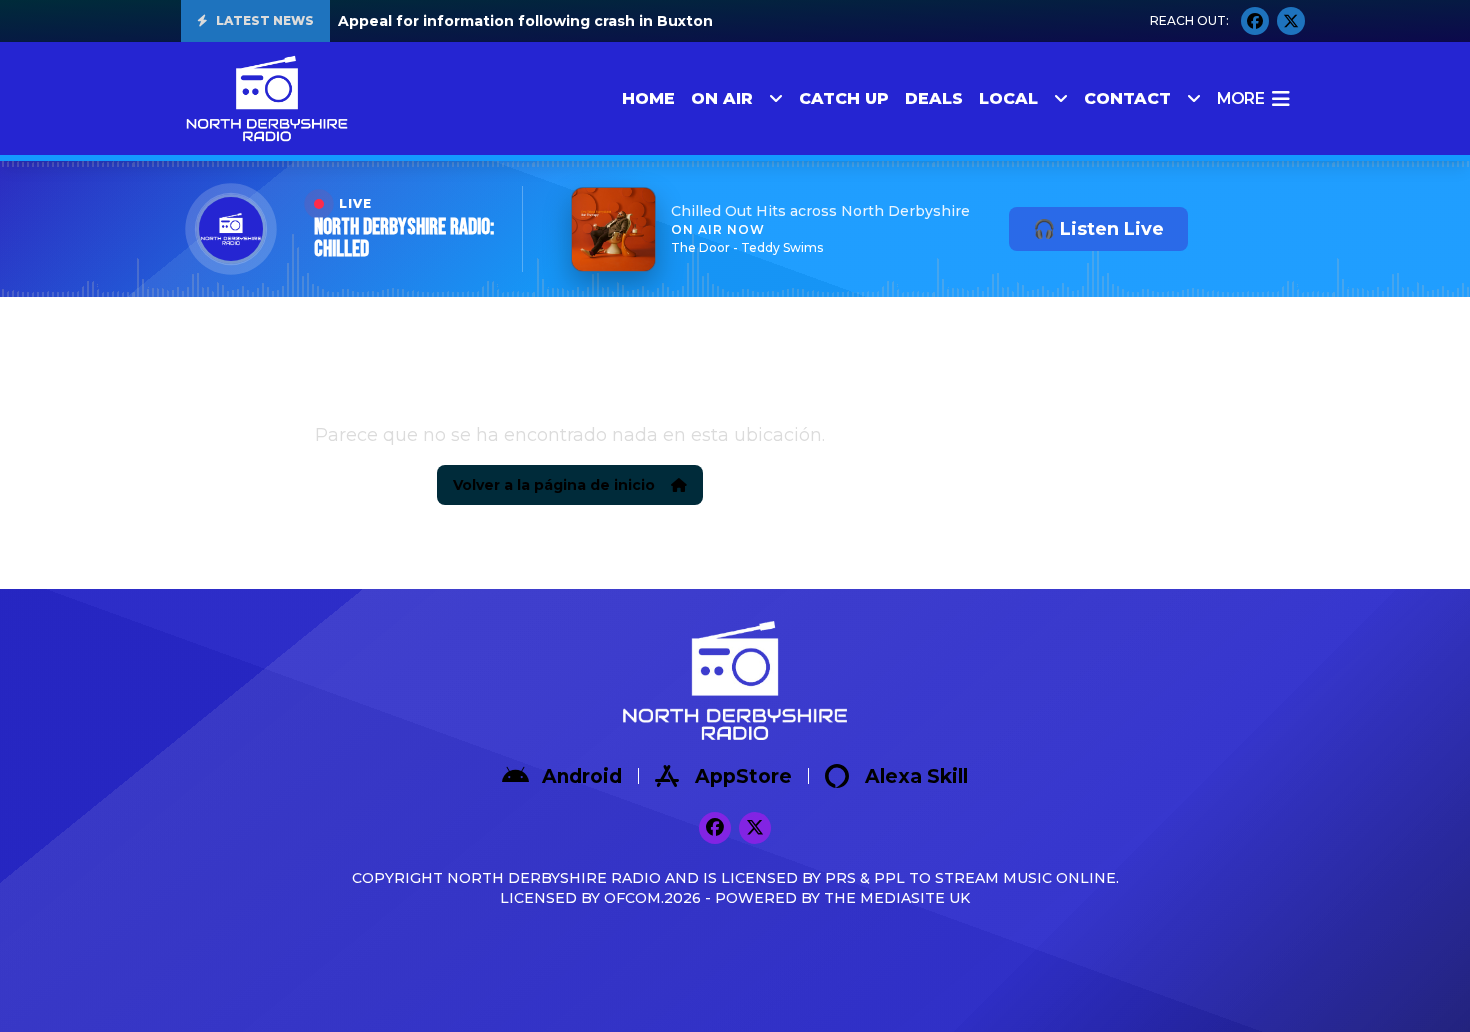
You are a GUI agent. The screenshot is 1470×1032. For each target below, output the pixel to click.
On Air (722, 98)
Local (1008, 98)
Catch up (844, 98)
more (1240, 98)
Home (648, 98)
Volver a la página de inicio (554, 485)
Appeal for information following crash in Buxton (525, 21)
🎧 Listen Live (1098, 229)
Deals (934, 98)
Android (582, 776)
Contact (1127, 98)
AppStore (743, 776)
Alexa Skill (916, 776)
